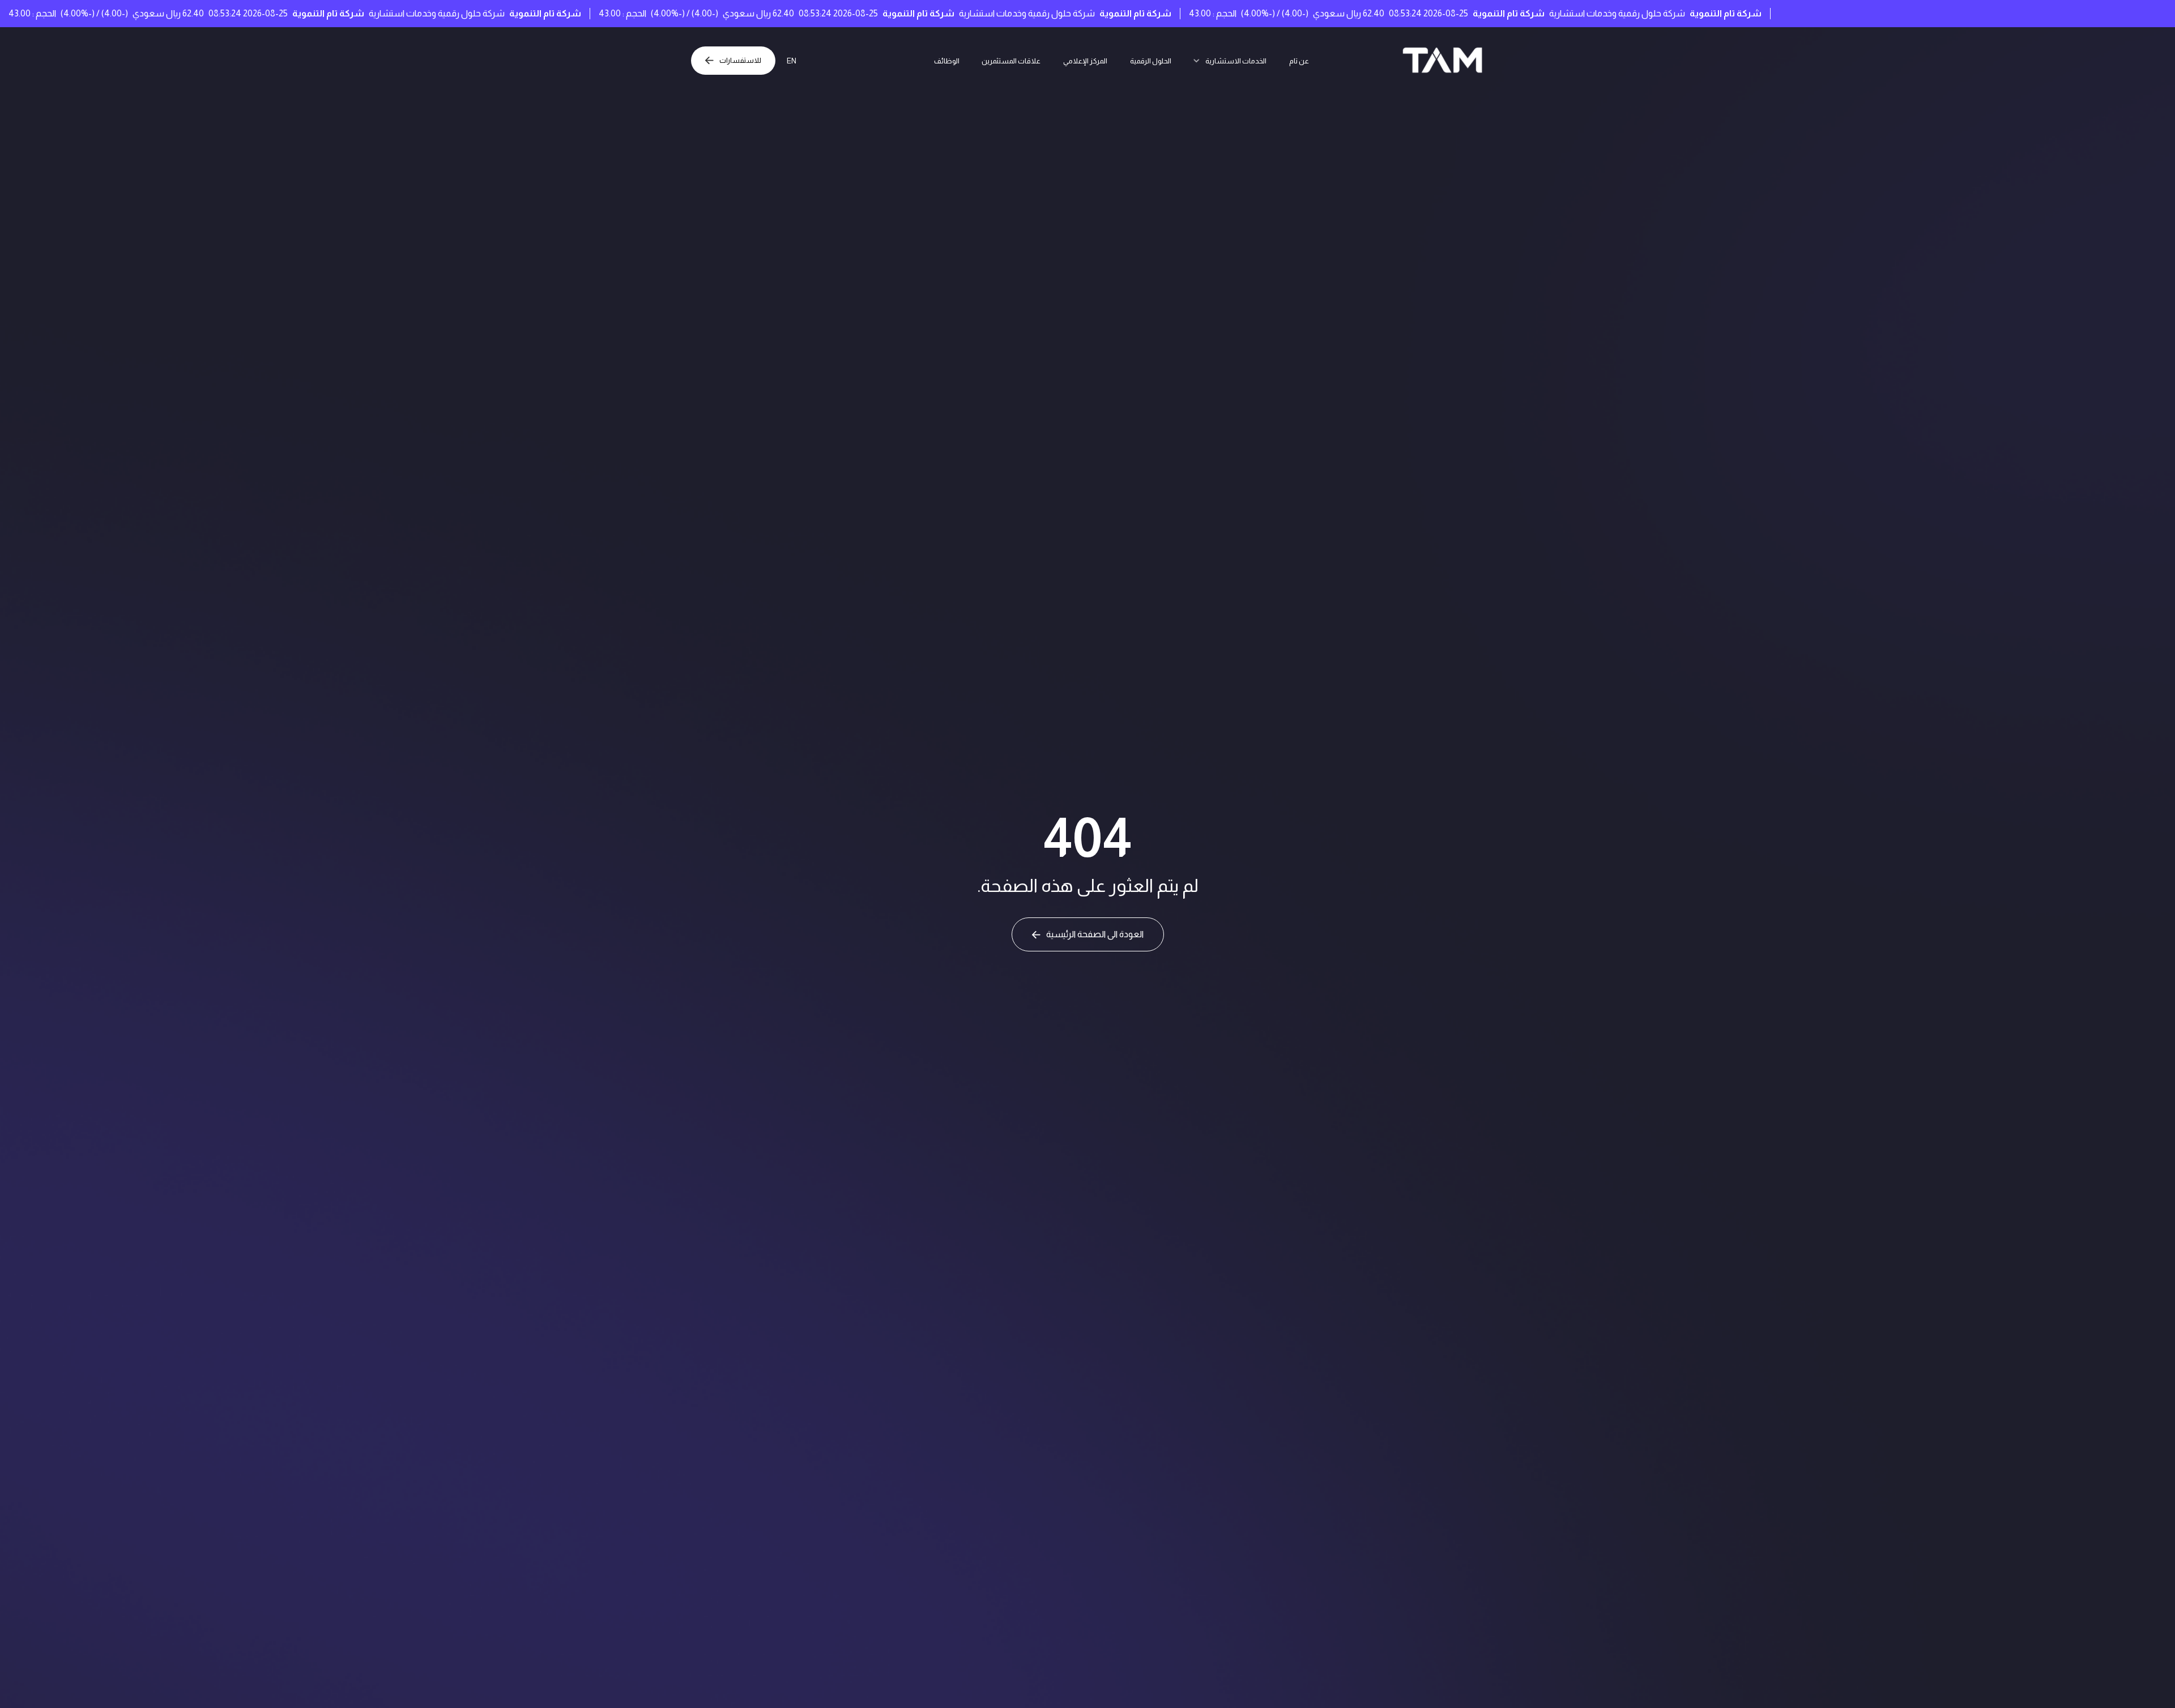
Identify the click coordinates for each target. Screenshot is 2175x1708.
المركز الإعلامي (1081, 60)
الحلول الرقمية (1156, 60)
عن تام (1324, 60)
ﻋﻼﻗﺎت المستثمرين (996, 60)
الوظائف (922, 60)
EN (801, 60)
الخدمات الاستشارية (1253, 60)
